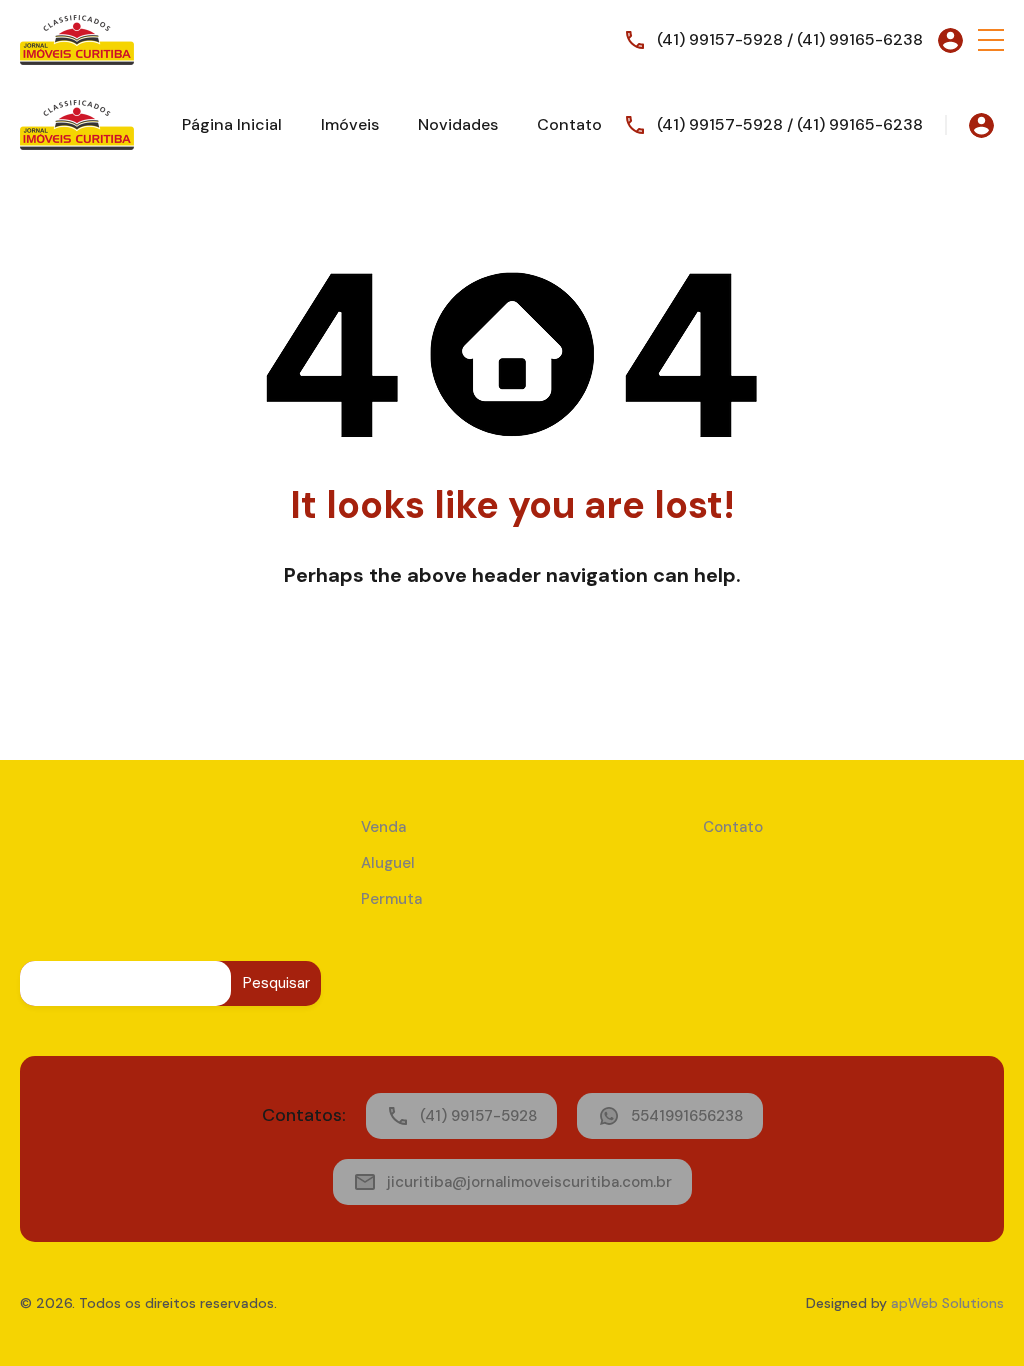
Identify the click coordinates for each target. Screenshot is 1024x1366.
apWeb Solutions (947, 1303)
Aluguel (388, 863)
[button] (991, 40)
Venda (383, 827)
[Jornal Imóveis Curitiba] (77, 38)
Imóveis (350, 124)
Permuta (391, 899)
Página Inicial (232, 124)
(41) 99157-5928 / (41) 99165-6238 (790, 39)
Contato (569, 124)
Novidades (458, 124)
